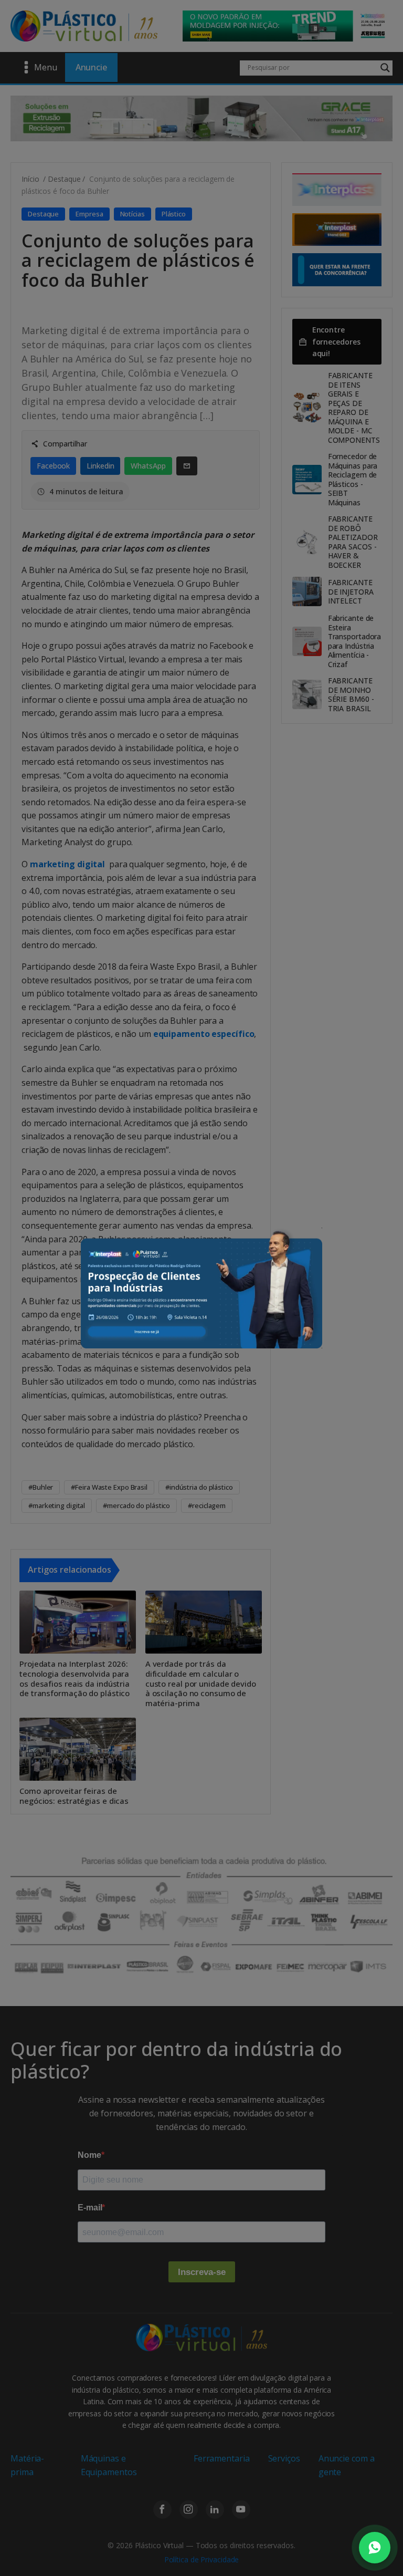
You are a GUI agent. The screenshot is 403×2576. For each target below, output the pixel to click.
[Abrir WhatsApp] (375, 2548)
